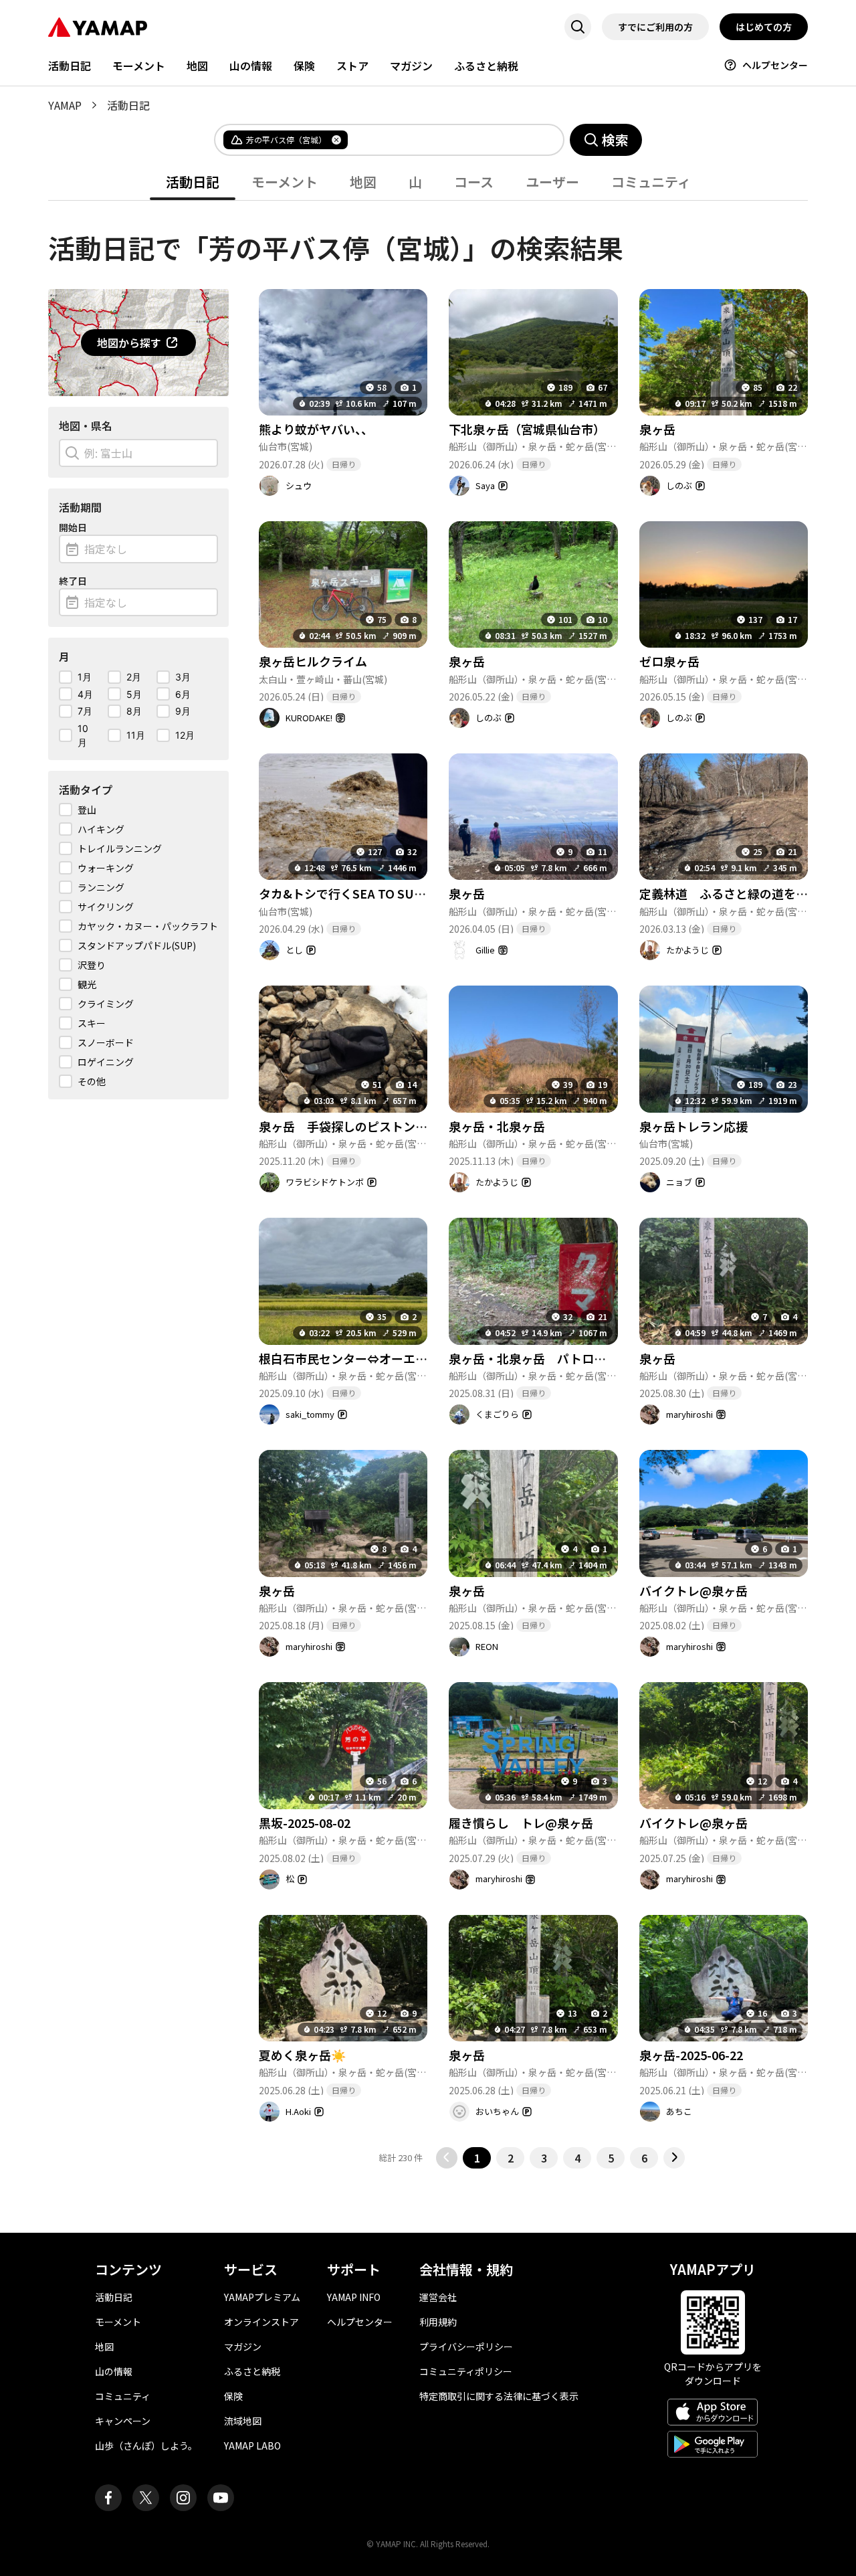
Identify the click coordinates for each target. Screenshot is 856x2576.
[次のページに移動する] (674, 2158)
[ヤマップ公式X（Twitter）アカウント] (146, 2498)
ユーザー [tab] (552, 182)
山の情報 (251, 66)
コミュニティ (123, 2396)
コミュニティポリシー (466, 2371)
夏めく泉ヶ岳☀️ (302, 2055)
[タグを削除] (336, 140)
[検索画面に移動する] (578, 27)
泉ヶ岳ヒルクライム (313, 661)
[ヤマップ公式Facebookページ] (108, 2498)
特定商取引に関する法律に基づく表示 (499, 2396)
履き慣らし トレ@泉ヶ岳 (521, 1823)
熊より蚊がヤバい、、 (316, 429)
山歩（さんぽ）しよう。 (146, 2446)
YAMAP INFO (354, 2297)
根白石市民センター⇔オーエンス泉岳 (361, 1358)
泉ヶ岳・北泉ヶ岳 (497, 1126)
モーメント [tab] (285, 182)
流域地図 (243, 2421)
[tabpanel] (428, 1185)
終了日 (73, 581)
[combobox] (445, 140)
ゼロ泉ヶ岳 (669, 661)
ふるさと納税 (486, 66)
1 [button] (477, 2158)
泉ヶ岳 (657, 429)
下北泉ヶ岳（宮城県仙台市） (527, 429)
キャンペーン (123, 2421)
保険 (304, 66)
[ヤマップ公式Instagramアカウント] (183, 2498)
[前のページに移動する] (447, 2158)
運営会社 (438, 2297)
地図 (197, 66)
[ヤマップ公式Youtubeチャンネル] (221, 2498)
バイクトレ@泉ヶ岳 (693, 1590)
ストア (352, 66)
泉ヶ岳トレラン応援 (693, 1126)
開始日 (73, 527)
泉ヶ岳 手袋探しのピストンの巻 (349, 1126)
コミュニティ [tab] (651, 182)
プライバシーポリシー (466, 2347)
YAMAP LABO (252, 2446)
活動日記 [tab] (193, 182)
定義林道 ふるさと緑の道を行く (730, 893)
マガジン (411, 66)
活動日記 (70, 66)
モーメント (139, 66)
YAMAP (65, 105)
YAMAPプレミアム (262, 2297)
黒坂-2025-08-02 (305, 1823)
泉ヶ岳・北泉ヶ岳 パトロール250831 (553, 1358)
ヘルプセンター (775, 65)
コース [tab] (474, 182)
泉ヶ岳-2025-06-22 (691, 2055)
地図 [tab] (363, 182)
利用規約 (438, 2322)
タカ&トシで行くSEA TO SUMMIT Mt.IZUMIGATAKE (410, 893)
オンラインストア (261, 2322)
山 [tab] (415, 182)
